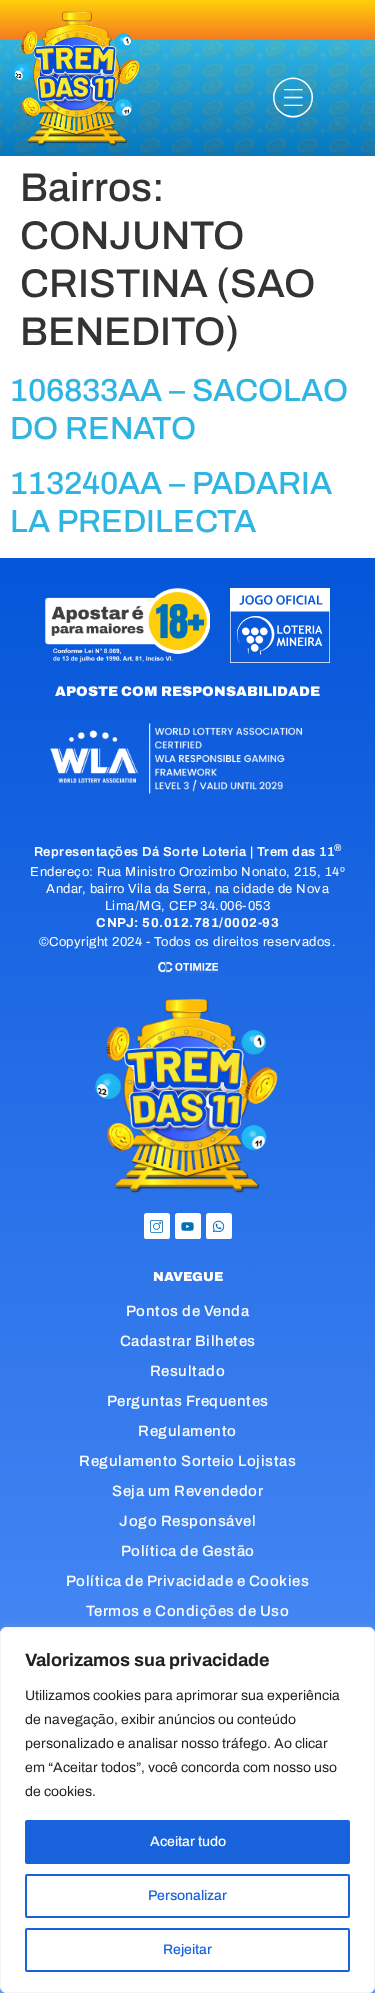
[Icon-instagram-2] (157, 1226)
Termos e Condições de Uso (188, 1611)
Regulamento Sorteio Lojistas (187, 1461)
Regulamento (187, 1431)
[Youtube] (188, 1226)
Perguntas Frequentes (188, 1401)
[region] (187, 1810)
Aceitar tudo (188, 1841)
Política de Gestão (188, 1551)
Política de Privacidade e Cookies (188, 1581)
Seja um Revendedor (187, 1491)
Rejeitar (187, 1949)
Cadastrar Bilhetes (188, 1341)
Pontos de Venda (188, 1311)
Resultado (188, 1371)
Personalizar (187, 1895)
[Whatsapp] (219, 1226)
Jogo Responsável (187, 1521)
